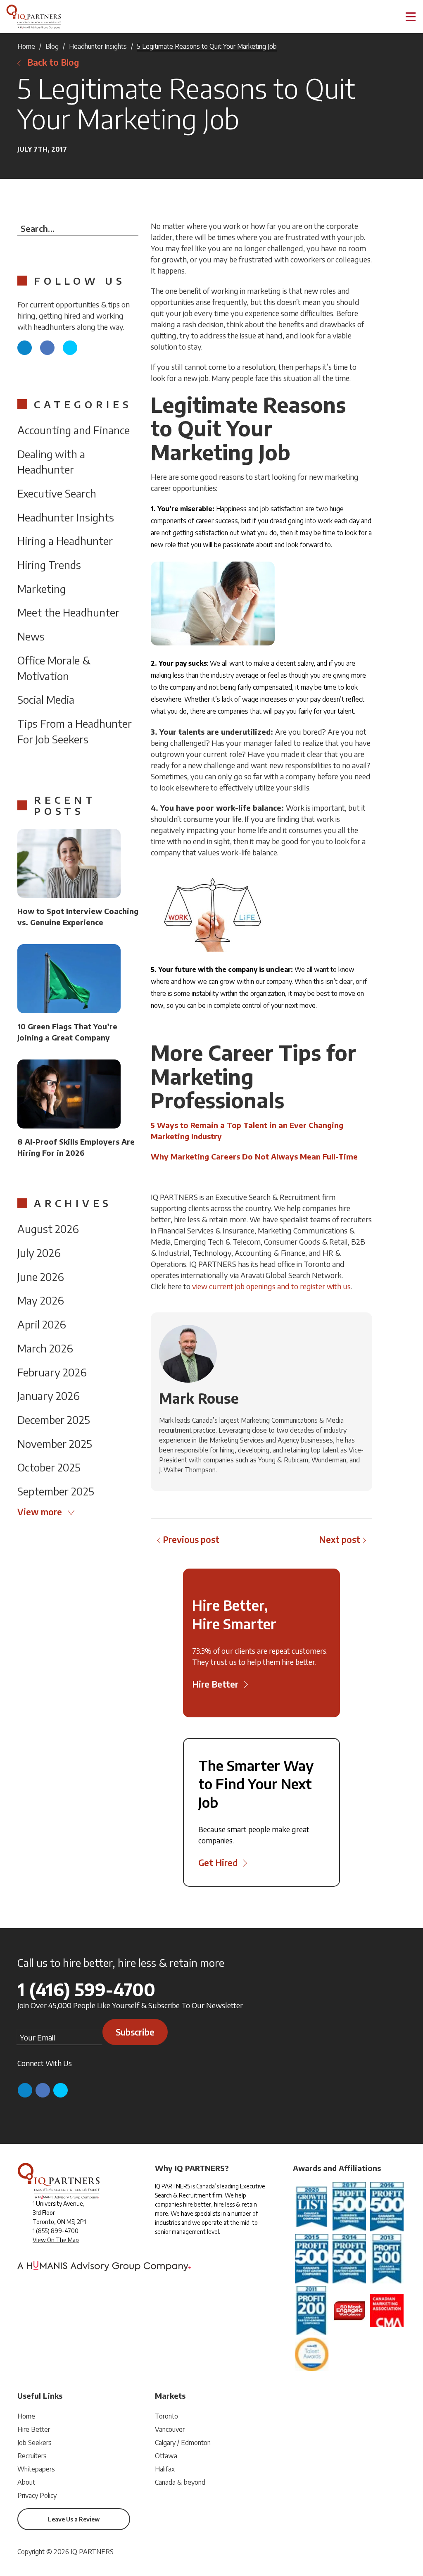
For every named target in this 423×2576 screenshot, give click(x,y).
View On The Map (56, 2240)
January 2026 (49, 1396)
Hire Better (34, 2429)
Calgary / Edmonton (183, 2443)
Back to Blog (53, 62)
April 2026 (42, 1324)
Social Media (46, 699)
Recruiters (32, 2456)
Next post (340, 1539)
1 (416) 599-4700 (86, 1989)
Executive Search (57, 493)
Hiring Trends (49, 565)
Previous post (191, 1539)
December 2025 (54, 1420)
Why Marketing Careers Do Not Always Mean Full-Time (254, 1156)
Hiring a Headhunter (65, 541)
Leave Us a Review (74, 2519)
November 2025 (55, 1444)
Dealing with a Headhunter (51, 462)
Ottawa (166, 2456)
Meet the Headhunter (68, 612)
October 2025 (49, 1467)
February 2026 (52, 1372)
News (31, 636)
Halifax (165, 2469)
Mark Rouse (199, 1398)
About (26, 2482)
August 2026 (48, 1229)
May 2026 (41, 1300)
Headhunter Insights (98, 46)
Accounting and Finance (74, 430)
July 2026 (39, 1253)
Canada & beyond (180, 2482)
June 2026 (41, 1277)
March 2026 (45, 1348)
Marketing (42, 589)
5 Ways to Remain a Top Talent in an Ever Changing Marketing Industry (247, 1131)
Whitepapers (36, 2469)
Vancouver (170, 2429)
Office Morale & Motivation (54, 668)
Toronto (166, 2416)
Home (26, 46)
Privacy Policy (37, 2495)
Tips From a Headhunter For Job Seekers (75, 731)
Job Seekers (34, 2443)
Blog (52, 46)
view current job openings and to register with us (271, 1286)
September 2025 (56, 1491)
